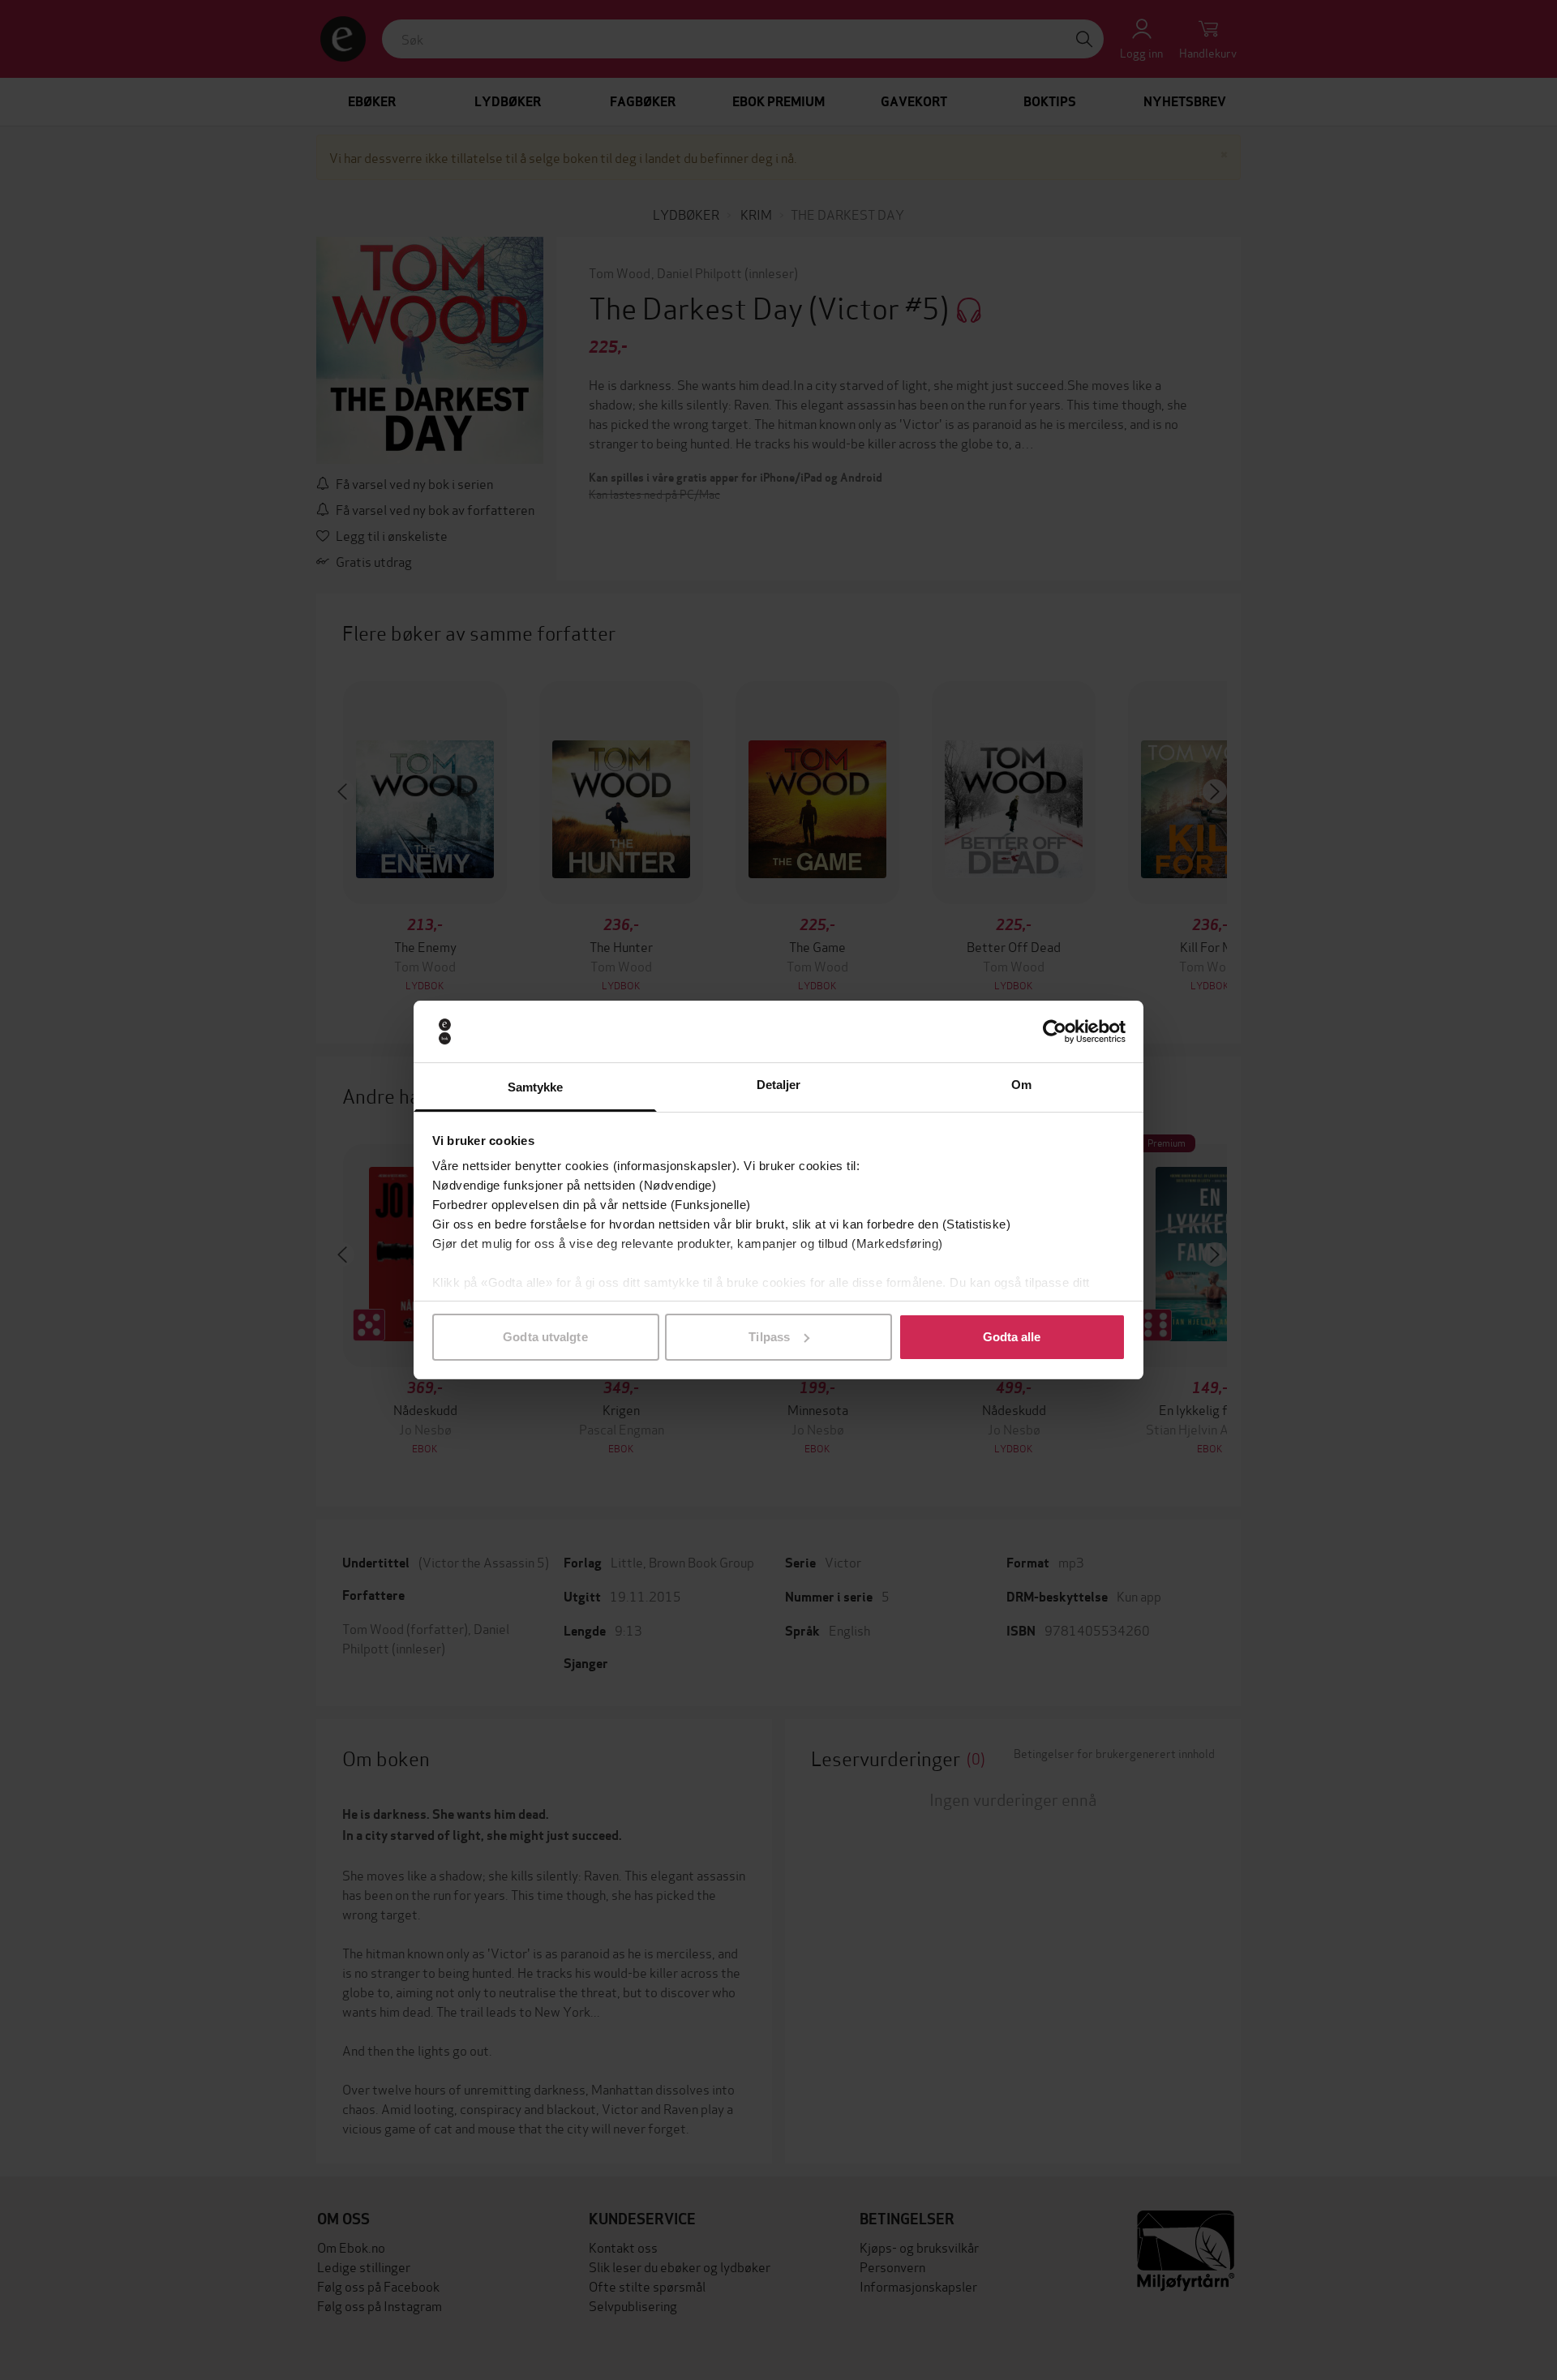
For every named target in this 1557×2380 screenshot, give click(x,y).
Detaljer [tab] (779, 1085)
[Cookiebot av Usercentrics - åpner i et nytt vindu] (1055, 1031)
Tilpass (769, 1337)
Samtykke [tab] (536, 1087)
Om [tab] (1021, 1085)
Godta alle (1012, 1337)
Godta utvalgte (545, 1337)
